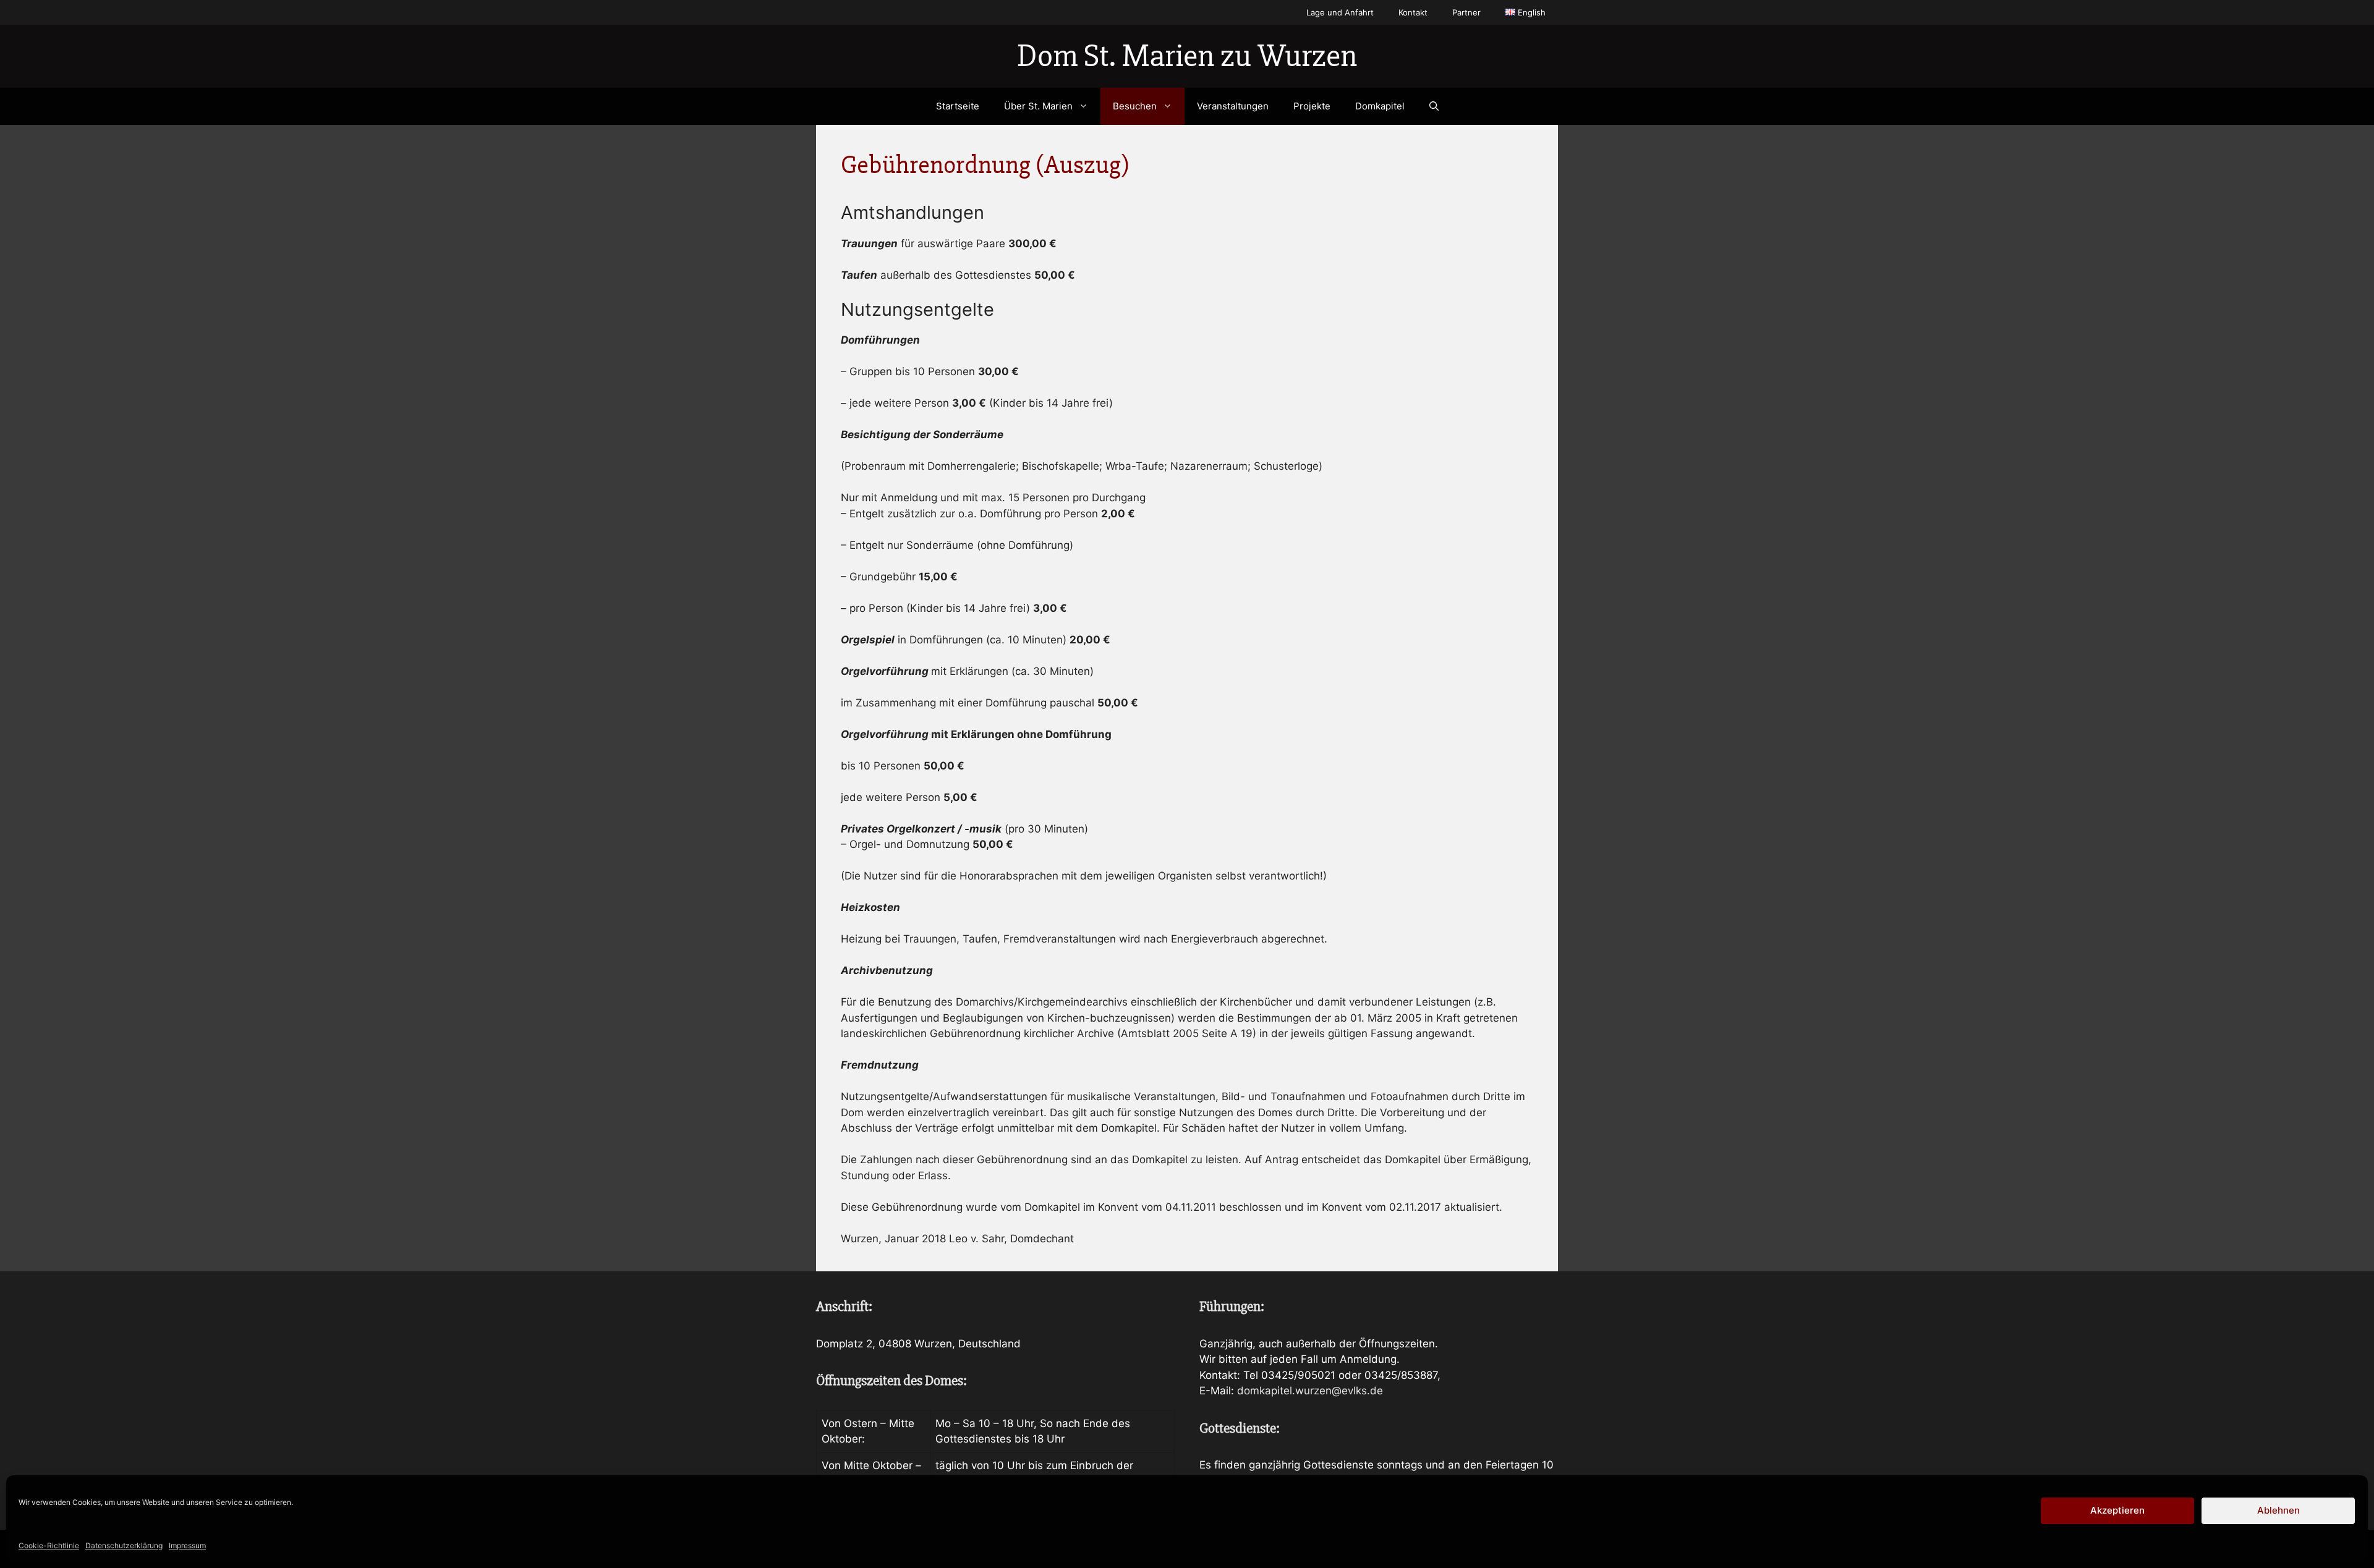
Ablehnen (2278, 1510)
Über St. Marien (1038, 106)
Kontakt (1413, 12)
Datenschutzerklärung (124, 1545)
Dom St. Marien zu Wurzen (1187, 56)
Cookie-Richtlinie (49, 1545)
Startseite (958, 106)
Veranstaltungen (1233, 106)
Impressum (187, 1545)
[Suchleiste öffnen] (1434, 106)
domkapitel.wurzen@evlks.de (1310, 1391)
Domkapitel (1380, 106)
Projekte (1312, 106)
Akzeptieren (2117, 1510)
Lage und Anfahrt (1340, 12)
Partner (1466, 12)
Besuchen (1135, 106)
